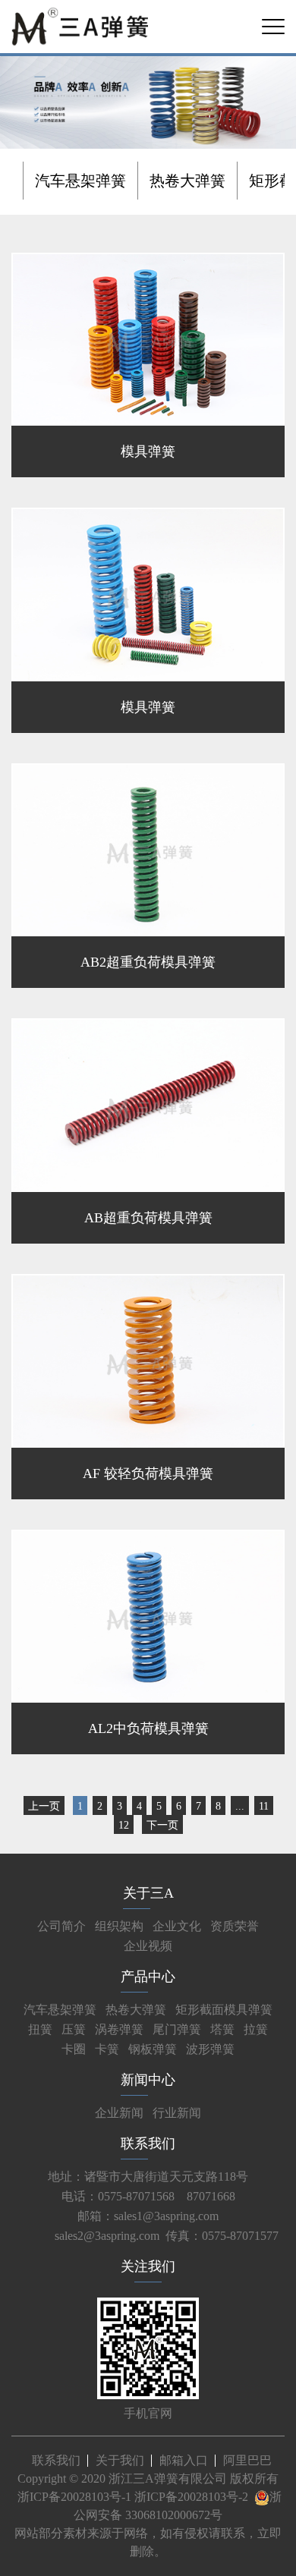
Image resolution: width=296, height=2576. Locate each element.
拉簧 (256, 2029)
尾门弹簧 (177, 2029)
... (240, 1806)
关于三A (148, 1893)
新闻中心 (148, 2080)
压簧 (74, 2029)
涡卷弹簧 (119, 2029)
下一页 (162, 1825)
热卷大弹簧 (187, 181)
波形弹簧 (210, 2049)
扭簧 (40, 2029)
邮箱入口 (184, 2460)
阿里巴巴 (247, 2460)
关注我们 (148, 2266)
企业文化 (177, 1926)
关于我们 (120, 2460)
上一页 (44, 1806)
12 (124, 1825)
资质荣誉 (235, 1926)
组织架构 (119, 1926)
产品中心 (148, 1977)
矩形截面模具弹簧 (224, 2010)
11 (264, 1806)
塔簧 (222, 2029)
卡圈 (74, 2049)
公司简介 (61, 1926)
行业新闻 (177, 2113)
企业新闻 (119, 2113)
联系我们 (148, 2144)
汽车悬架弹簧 (80, 181)
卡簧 (107, 2049)
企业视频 (148, 1946)
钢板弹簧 (153, 2049)
